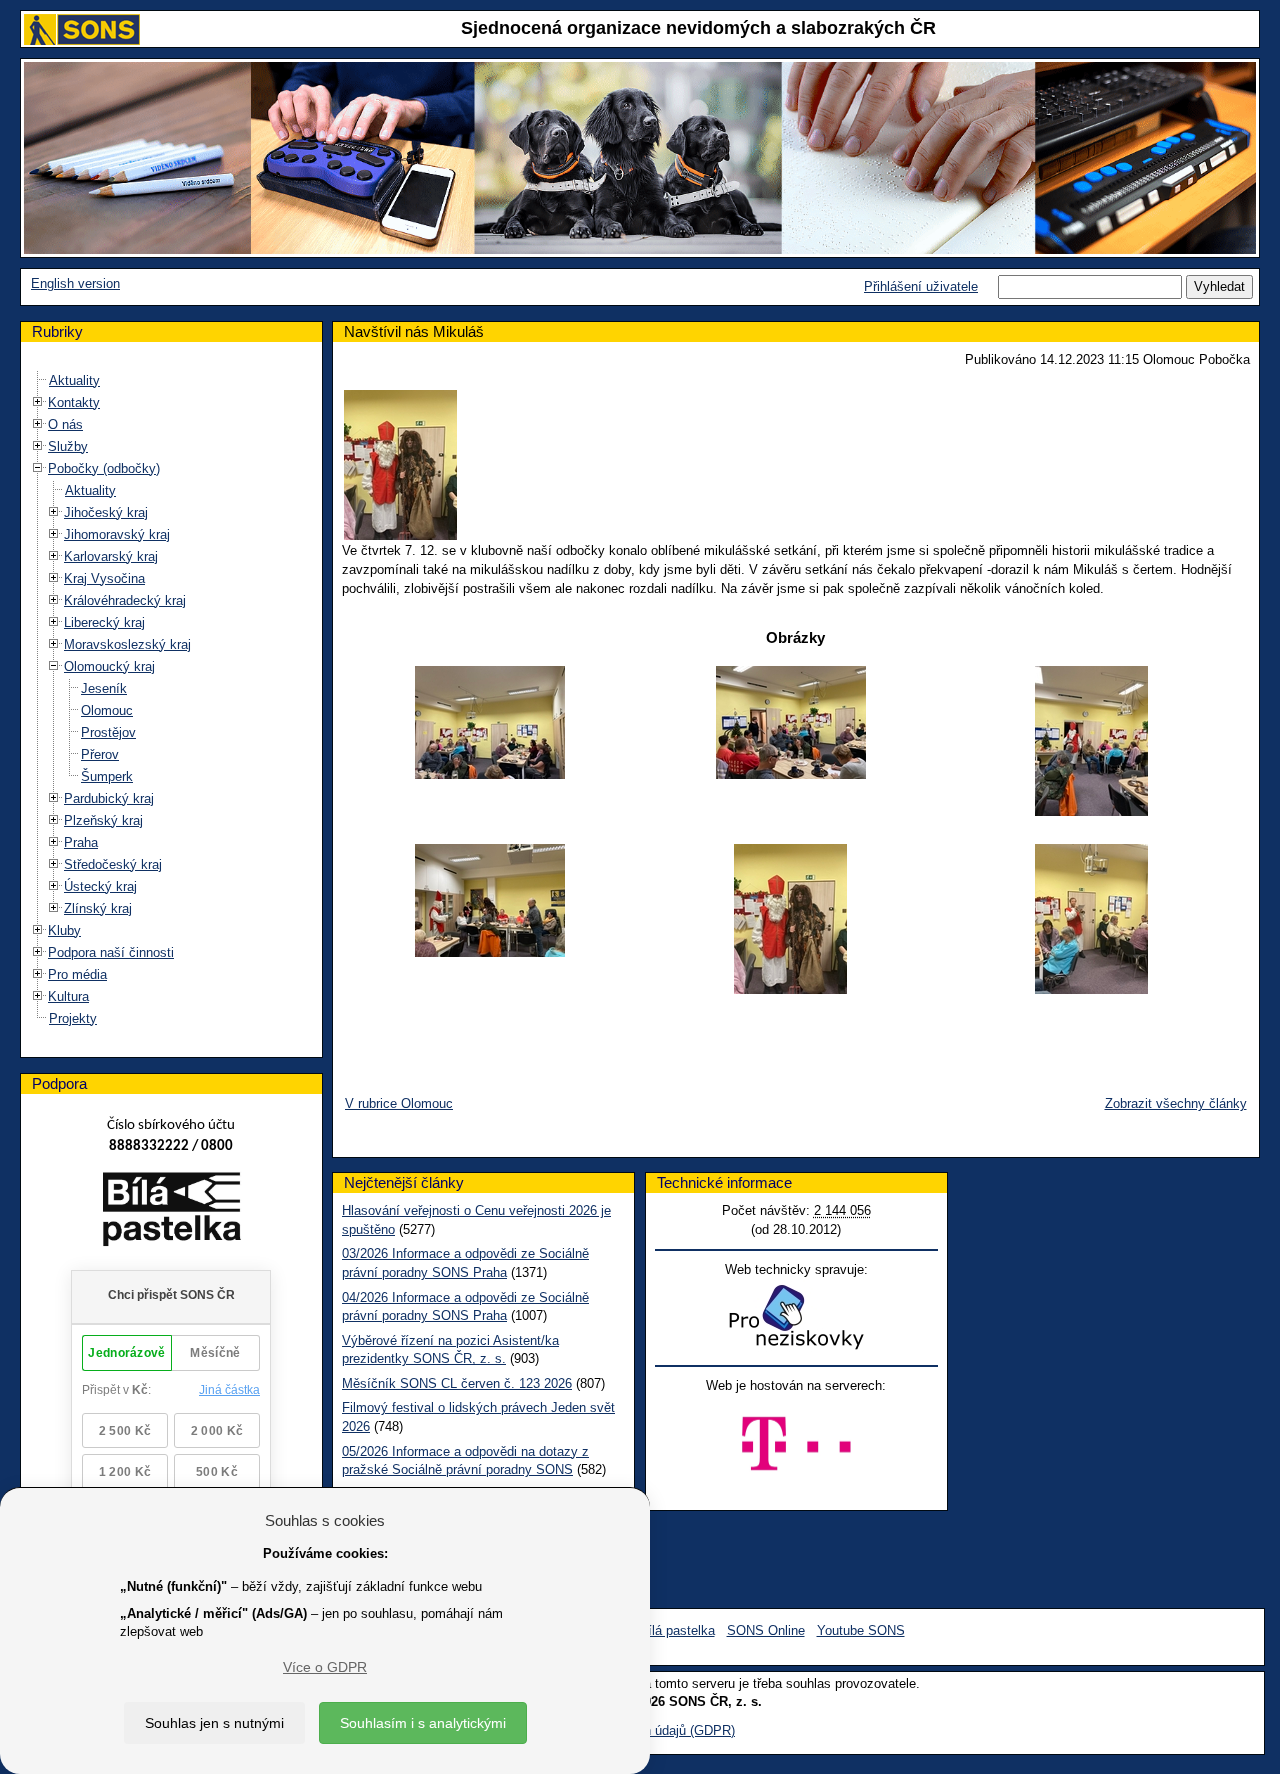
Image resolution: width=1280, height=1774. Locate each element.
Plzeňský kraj (103, 820)
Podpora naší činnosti (111, 952)
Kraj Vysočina (104, 578)
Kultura (68, 996)
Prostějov (108, 732)
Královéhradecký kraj (125, 600)
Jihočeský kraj (106, 512)
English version (75, 283)
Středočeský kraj (113, 864)
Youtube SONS (861, 1630)
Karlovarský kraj (111, 556)
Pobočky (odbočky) (104, 468)
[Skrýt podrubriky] (38, 467)
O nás (65, 424)
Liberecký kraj (104, 622)
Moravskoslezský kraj (127, 644)
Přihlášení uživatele (921, 286)
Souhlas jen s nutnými (214, 1723)
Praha (81, 842)
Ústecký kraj (100, 886)
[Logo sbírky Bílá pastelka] (171, 1212)
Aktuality (74, 380)
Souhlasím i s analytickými (423, 1723)
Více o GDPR (325, 1667)
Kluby (64, 930)
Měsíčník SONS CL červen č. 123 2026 (457, 1383)
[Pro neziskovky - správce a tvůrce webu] (796, 1316)
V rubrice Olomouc (399, 1103)
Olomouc (107, 710)
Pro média (77, 974)
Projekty (73, 1018)
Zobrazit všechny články (1176, 1103)
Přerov (100, 754)
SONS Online (766, 1630)
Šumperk (107, 776)
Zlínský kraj (98, 908)
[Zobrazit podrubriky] (38, 401)
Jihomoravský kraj (117, 534)
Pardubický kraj (109, 798)
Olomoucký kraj (109, 666)
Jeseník (104, 688)
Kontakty (74, 402)
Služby (68, 446)
